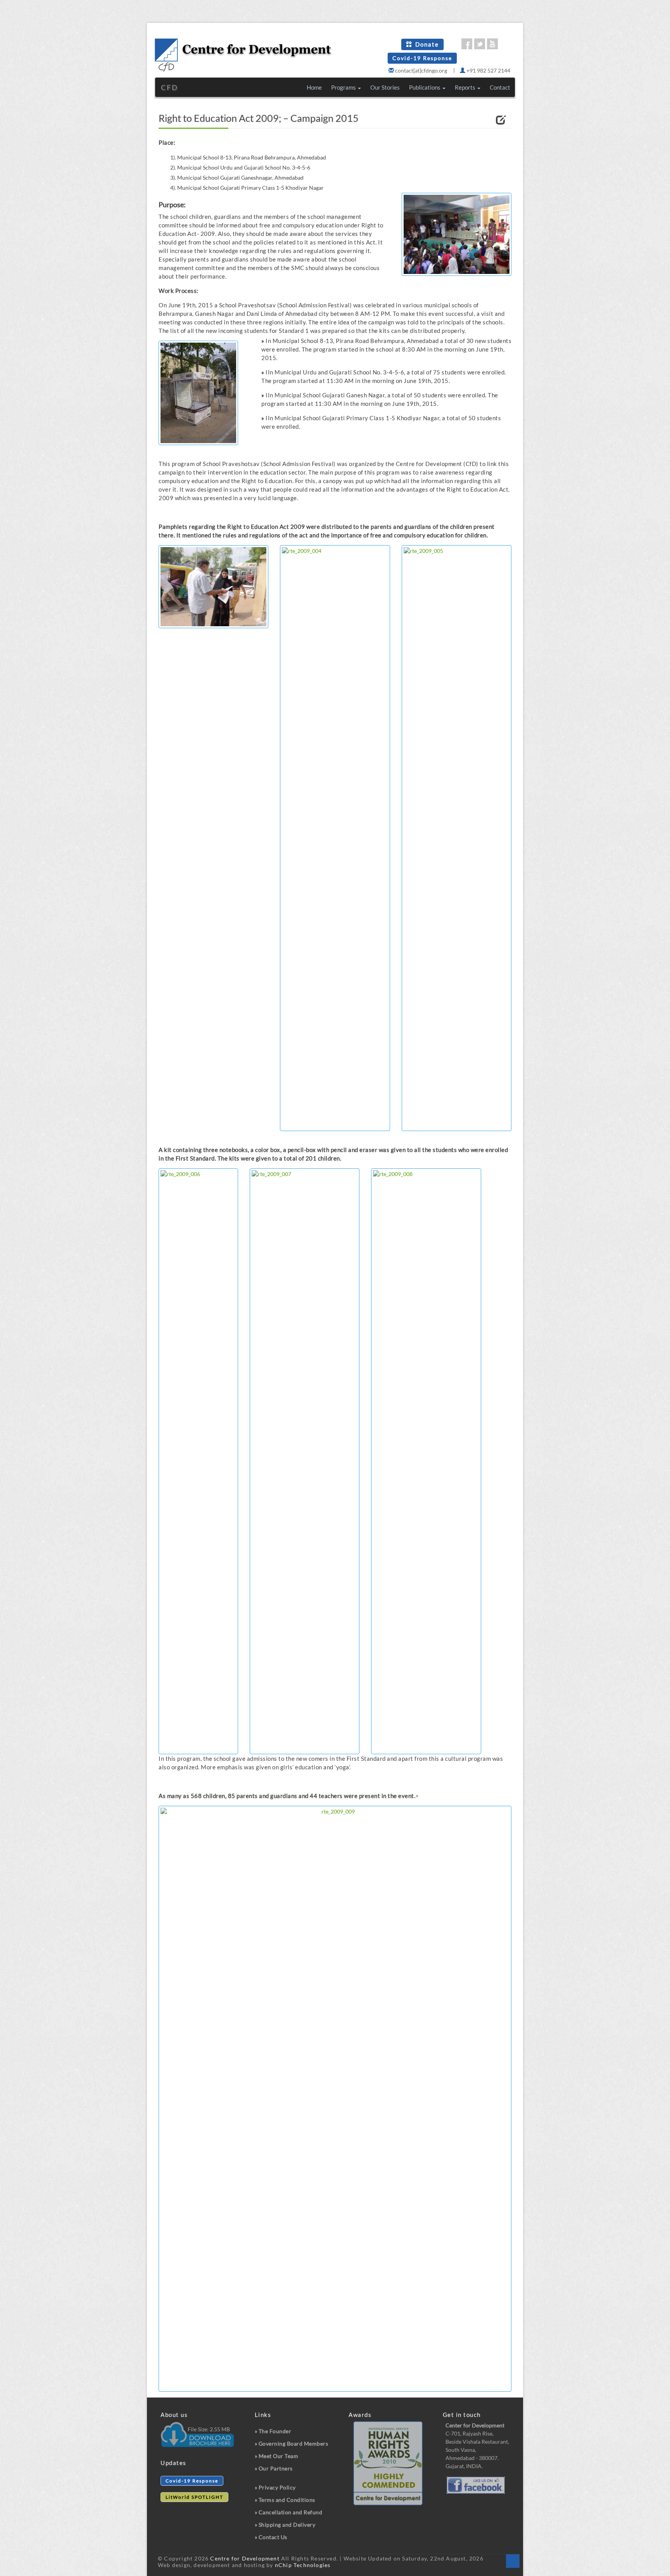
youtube (492, 44)
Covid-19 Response (422, 58)
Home (314, 87)
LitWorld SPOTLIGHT (194, 2497)
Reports (466, 87)
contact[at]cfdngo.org (420, 70)
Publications (425, 87)
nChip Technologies (303, 2565)
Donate (427, 44)
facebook (467, 44)
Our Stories (385, 87)
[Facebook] (474, 2485)
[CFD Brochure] (197, 2430)
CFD (170, 87)
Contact (500, 87)
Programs (344, 87)
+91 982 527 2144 (488, 70)
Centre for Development (245, 2558)
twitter (480, 44)
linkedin (505, 44)
